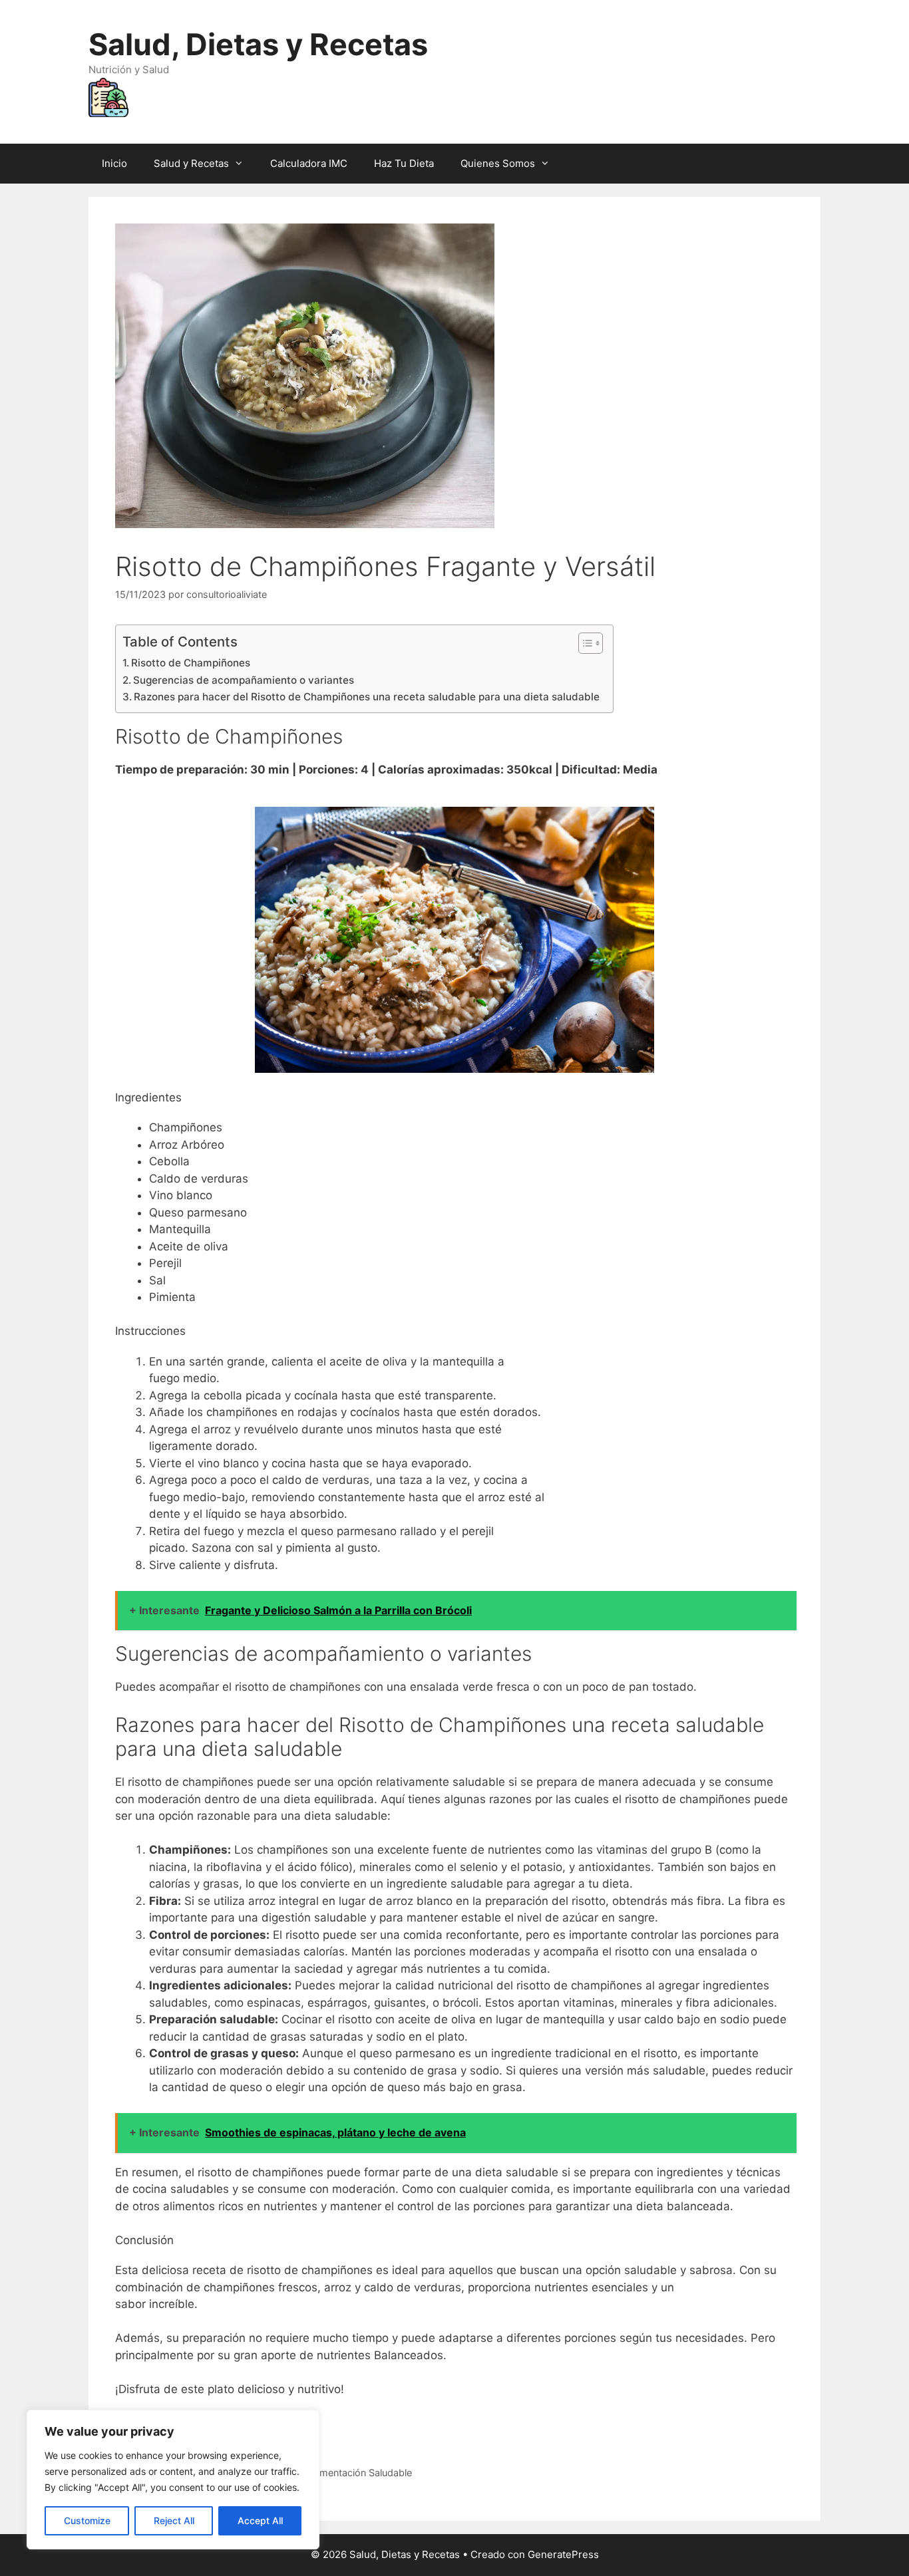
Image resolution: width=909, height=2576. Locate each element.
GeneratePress (563, 2554)
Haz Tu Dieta (404, 163)
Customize (87, 2520)
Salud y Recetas (191, 163)
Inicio (114, 163)
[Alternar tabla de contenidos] (584, 643)
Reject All (174, 2520)
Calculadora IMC (309, 163)
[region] (173, 2480)
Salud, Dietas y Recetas (258, 44)
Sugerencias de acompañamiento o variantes (244, 680)
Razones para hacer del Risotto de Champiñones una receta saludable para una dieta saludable (367, 697)
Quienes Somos (498, 163)
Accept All (260, 2520)
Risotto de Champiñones (191, 663)
